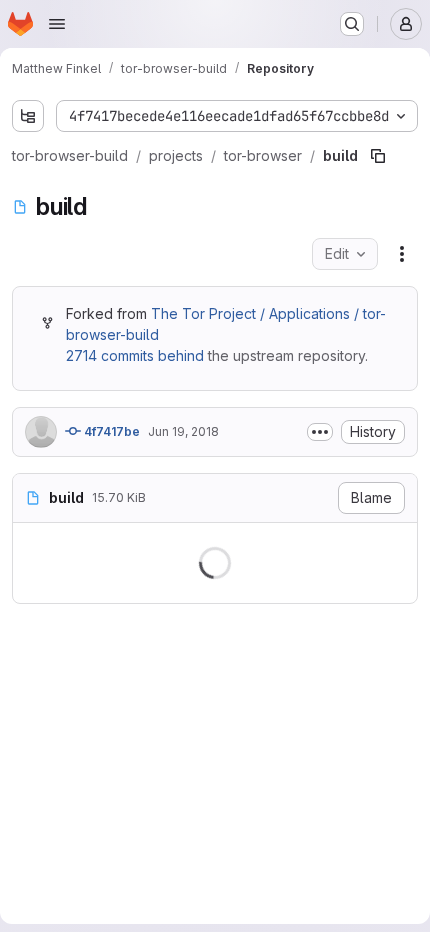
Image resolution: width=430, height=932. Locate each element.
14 (93, 819)
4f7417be (110, 471)
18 (93, 895)
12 (93, 781)
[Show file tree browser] (28, 116)
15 (93, 838)
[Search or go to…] (352, 24)
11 (93, 762)
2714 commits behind (134, 395)
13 (93, 800)
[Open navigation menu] (57, 24)
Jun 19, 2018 (183, 471)
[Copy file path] (378, 196)
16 (93, 857)
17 (93, 876)
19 (93, 914)
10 (93, 743)
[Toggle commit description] (305, 472)
